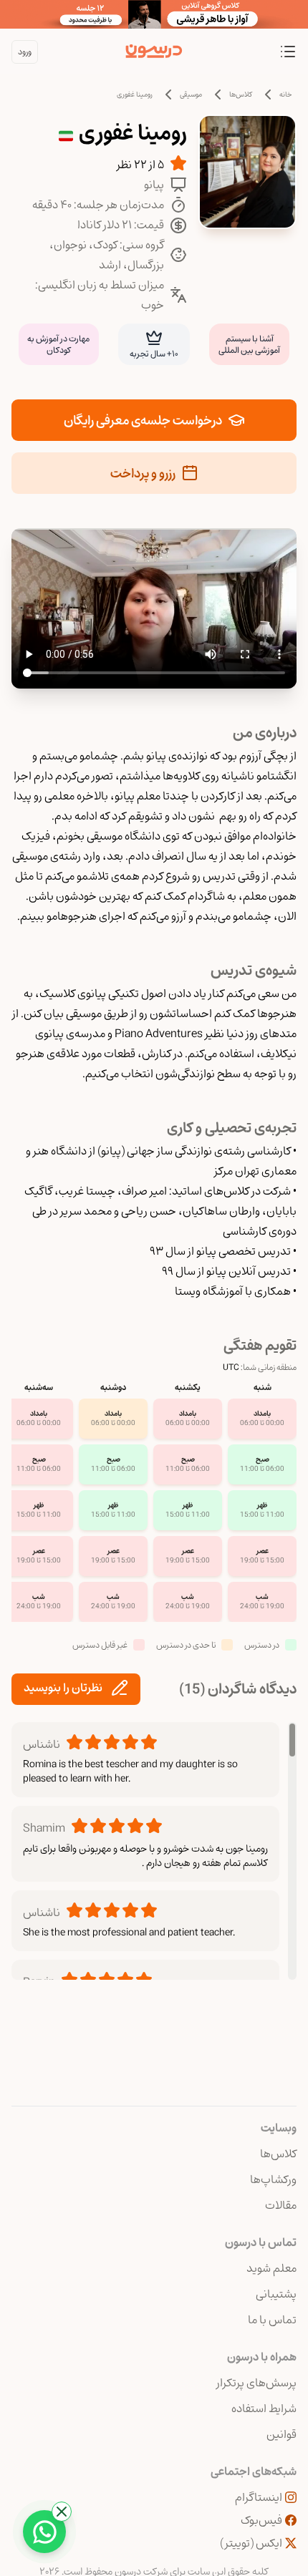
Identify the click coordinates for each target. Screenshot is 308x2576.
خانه (286, 94)
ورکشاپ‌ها (273, 2179)
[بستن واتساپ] (62, 2512)
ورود (25, 52)
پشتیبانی (276, 2294)
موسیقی (191, 94)
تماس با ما (272, 2320)
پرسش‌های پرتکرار (256, 2383)
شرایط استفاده (264, 2409)
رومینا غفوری (135, 94)
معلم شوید (271, 2268)
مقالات (281, 2205)
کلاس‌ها (241, 94)
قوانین (281, 2434)
